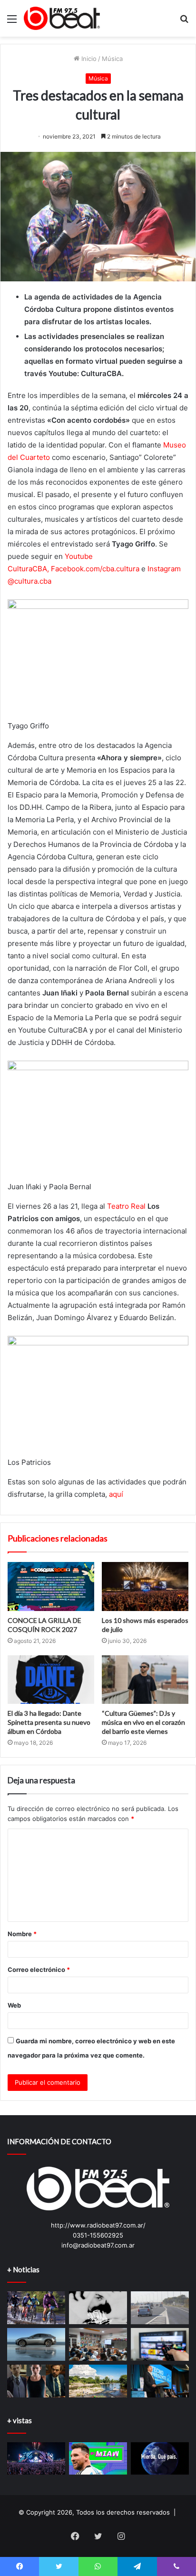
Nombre (22, 1934)
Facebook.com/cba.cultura (96, 569)
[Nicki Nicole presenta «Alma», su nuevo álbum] (98, 2308)
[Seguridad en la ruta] (160, 2308)
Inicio (88, 59)
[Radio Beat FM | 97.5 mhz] (62, 18)
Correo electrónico (39, 1969)
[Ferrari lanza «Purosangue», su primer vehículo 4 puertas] (36, 2344)
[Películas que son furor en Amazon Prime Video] (36, 2381)
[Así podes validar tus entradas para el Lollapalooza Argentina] (36, 2459)
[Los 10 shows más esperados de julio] (145, 1586)
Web (14, 2005)
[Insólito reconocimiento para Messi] (98, 2459)
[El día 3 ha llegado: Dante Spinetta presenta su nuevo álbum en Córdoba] (51, 1680)
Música (112, 59)
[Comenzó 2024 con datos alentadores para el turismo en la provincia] (98, 2381)
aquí (116, 1494)
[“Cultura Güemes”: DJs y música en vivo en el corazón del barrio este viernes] (145, 1680)
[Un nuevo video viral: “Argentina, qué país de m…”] (160, 2459)
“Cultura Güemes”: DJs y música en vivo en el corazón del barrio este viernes (143, 1722)
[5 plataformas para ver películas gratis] (160, 2344)
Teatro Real (127, 1206)
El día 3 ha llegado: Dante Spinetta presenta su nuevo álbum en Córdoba (49, 1722)
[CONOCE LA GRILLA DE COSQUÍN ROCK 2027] (51, 1586)
